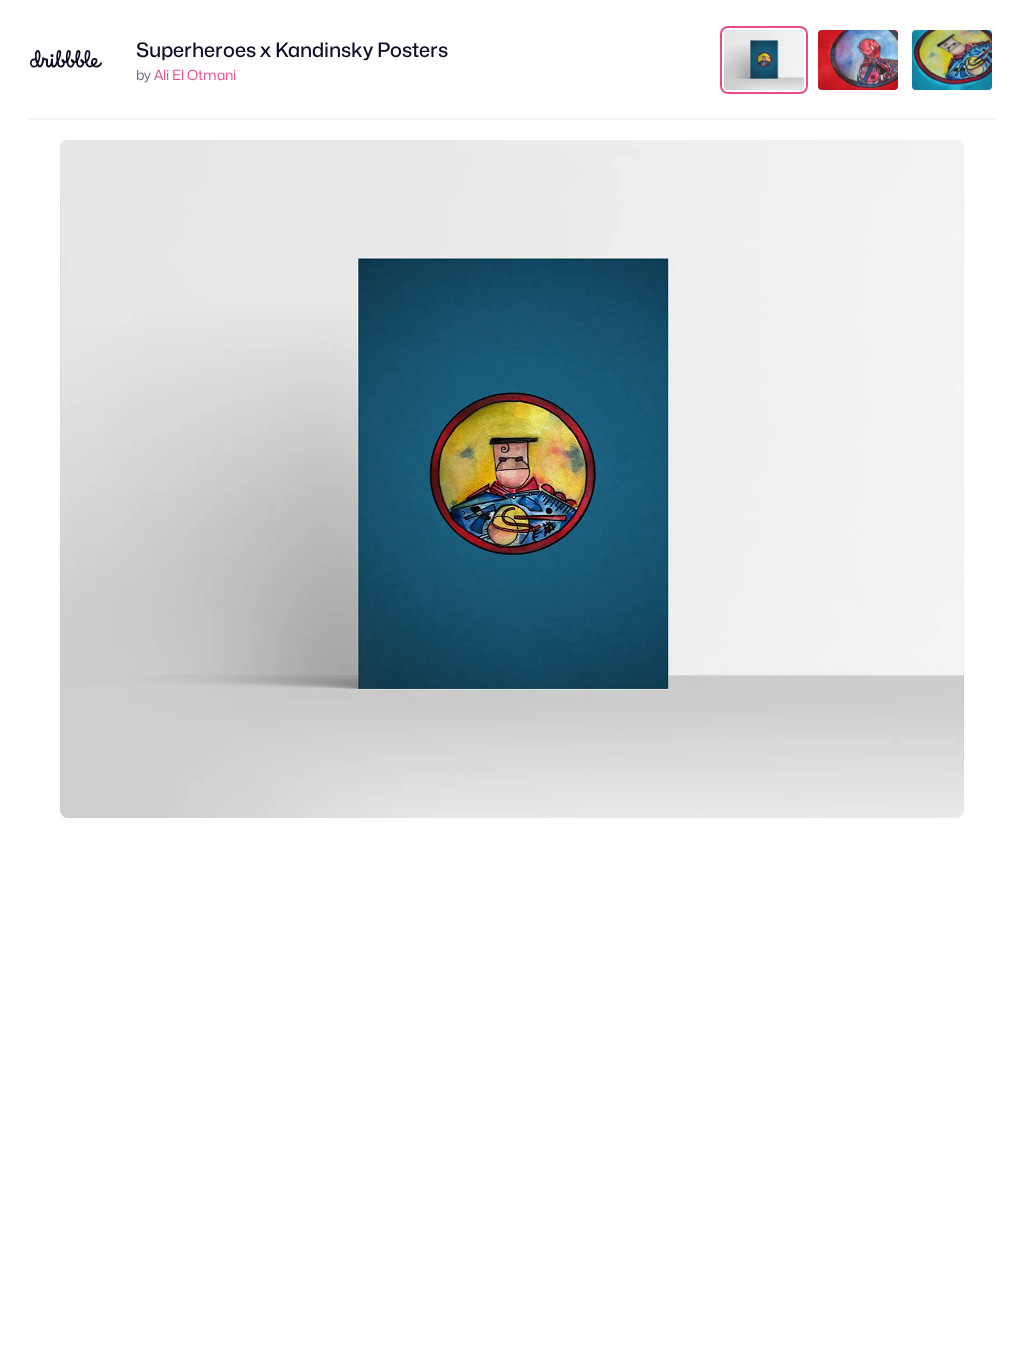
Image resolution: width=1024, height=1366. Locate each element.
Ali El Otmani (195, 74)
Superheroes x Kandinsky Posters (292, 50)
